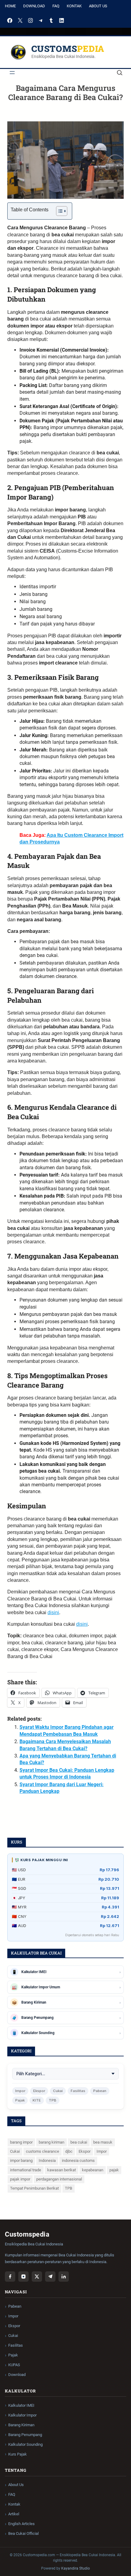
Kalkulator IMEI (21, 2405)
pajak (114, 2170)
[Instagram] (30, 20)
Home (10, 6)
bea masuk (103, 2142)
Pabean (100, 2091)
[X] (20, 20)
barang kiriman (51, 2142)
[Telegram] (41, 20)
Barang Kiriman (21, 2425)
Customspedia (68, 49)
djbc (69, 2151)
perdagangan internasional (59, 2179)
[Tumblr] (51, 20)
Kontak (74, 6)
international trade (26, 2170)
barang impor (21, 2142)
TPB (53, 2100)
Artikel (14, 2514)
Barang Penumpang (25, 2435)
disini (53, 1612)
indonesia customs (78, 2160)
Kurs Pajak (18, 2454)
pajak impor (20, 2179)
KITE (37, 2100)
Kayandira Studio (76, 2568)
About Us (98, 6)
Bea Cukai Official (23, 2533)
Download (34, 6)
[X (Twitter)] (37, 2277)
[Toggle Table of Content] (59, 211)
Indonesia (47, 2160)
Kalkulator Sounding (25, 2444)
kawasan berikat (62, 2170)
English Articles (21, 2524)
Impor (20, 2091)
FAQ (56, 6)
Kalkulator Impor (22, 2415)
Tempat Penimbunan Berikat (34, 2188)
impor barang (21, 2160)
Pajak (20, 2100)
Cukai (58, 2091)
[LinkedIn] (62, 20)
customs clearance (42, 2151)
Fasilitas (78, 2091)
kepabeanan (93, 2170)
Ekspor (39, 2091)
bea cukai (79, 2142)
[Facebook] (10, 20)
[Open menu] (12, 73)
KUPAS (14, 2365)
